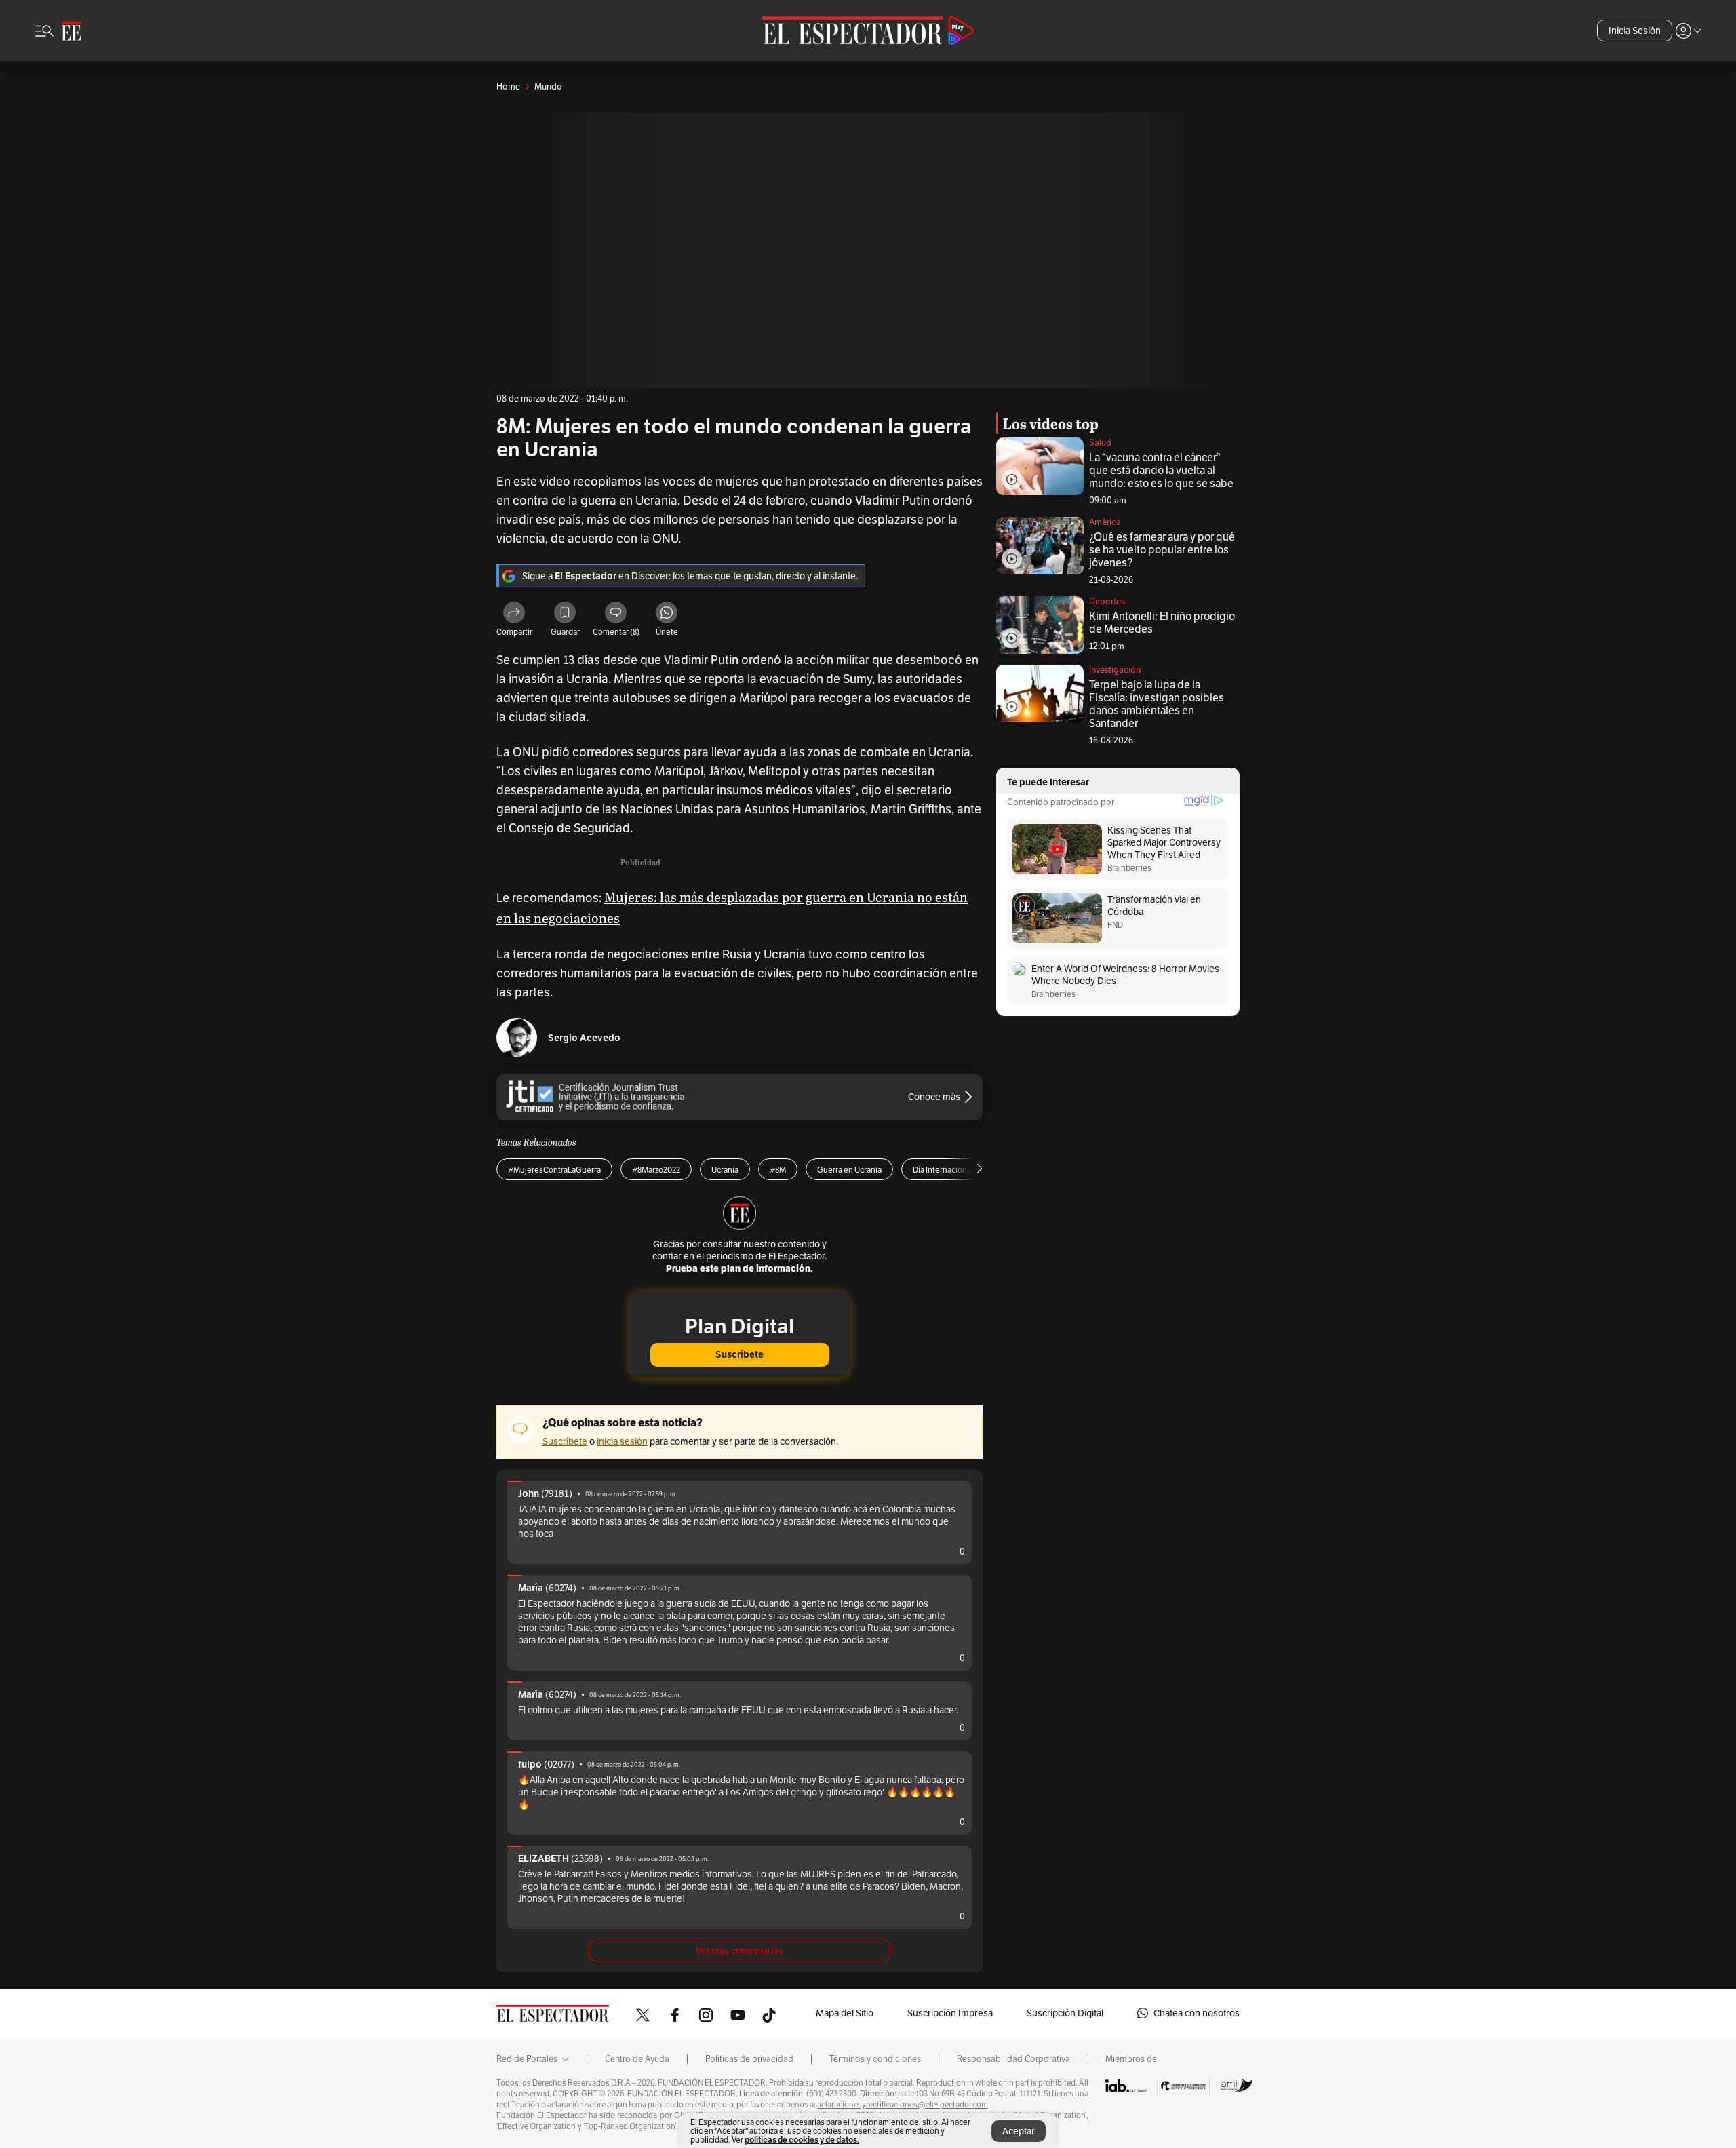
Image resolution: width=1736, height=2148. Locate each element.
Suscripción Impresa (950, 2013)
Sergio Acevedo (584, 1038)
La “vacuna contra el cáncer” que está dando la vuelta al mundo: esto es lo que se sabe (1161, 470)
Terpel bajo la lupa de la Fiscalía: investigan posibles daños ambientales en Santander (1157, 704)
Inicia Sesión (1635, 31)
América (1105, 522)
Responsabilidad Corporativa (1013, 2059)
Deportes (1107, 601)
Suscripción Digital (1065, 2013)
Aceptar (1019, 2131)
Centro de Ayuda (637, 2059)
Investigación (1115, 670)
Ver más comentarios (739, 1951)
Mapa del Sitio (845, 2013)
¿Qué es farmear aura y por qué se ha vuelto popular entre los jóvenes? (1162, 550)
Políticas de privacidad (749, 2059)
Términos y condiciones (875, 2059)
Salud (1100, 443)
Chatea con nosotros (1197, 2013)
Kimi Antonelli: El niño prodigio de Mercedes (1162, 623)
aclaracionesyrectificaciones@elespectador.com (903, 2105)
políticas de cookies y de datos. (802, 2140)
